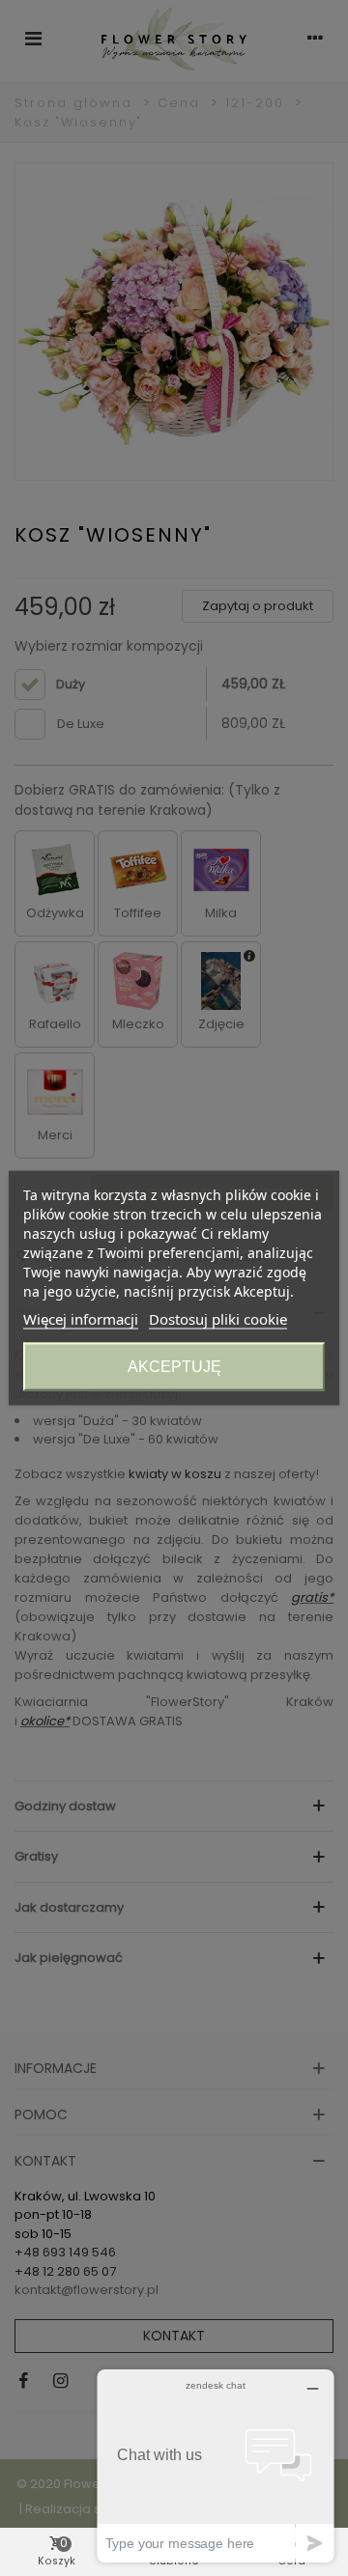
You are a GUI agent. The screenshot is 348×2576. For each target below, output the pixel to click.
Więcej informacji (81, 1319)
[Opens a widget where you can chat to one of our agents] (216, 2465)
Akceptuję (174, 1367)
